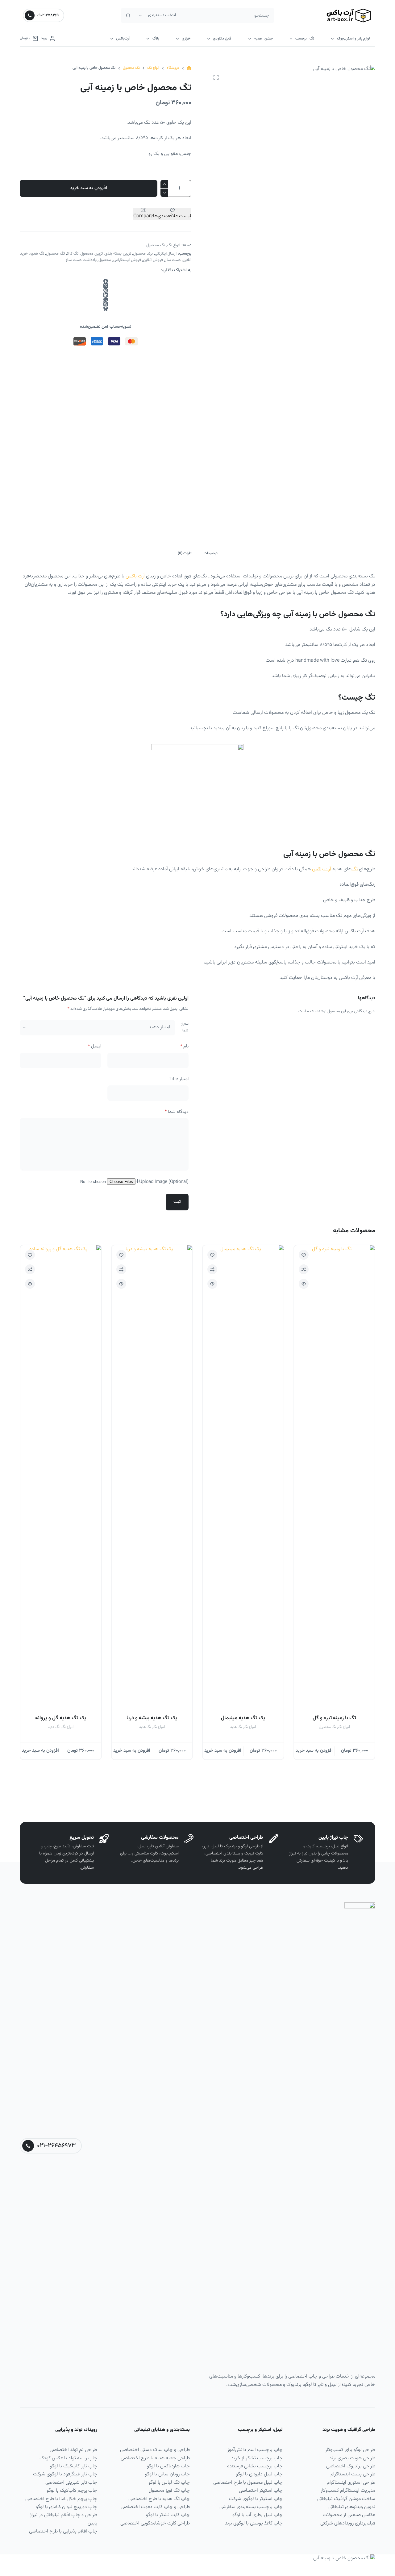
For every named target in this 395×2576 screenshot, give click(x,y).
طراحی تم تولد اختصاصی (73, 2450)
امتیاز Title (179, 1079)
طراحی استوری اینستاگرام (351, 2483)
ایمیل (95, 1046)
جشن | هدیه (264, 39)
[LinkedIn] (106, 295)
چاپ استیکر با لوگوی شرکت (256, 2499)
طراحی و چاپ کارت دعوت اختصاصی (155, 2507)
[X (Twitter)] (106, 286)
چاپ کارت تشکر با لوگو (168, 2515)
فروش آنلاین (153, 260)
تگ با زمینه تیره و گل (334, 1718)
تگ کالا (73, 254)
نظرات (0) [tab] (185, 553)
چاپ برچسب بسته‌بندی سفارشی (251, 2507)
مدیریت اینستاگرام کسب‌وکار (348, 2491)
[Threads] (106, 304)
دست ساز (173, 260)
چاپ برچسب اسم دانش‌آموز (255, 2450)
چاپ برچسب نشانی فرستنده (255, 2466)
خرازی (186, 39)
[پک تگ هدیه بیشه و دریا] (152, 1477)
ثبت (177, 1202)
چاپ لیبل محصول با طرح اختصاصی (248, 2483)
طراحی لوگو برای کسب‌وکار (350, 2450)
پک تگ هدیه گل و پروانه (61, 1718)
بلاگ (156, 39)
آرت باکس (135, 576)
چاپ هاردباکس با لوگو (168, 2466)
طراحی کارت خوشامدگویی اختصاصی (155, 2523)
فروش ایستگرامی (127, 260)
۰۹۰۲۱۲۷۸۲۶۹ (48, 15)
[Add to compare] (304, 1269)
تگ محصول (156, 245)
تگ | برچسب (305, 39)
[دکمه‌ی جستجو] (128, 15)
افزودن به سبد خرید (89, 188)
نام (184, 1046)
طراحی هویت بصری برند (352, 2458)
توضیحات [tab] (211, 553)
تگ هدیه (37, 254)
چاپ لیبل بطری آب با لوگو (258, 2515)
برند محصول (143, 254)
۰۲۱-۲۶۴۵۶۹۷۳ (56, 2146)
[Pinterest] (106, 290)
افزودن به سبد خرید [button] (314, 1751)
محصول (105, 260)
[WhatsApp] (106, 300)
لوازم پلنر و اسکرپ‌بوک (353, 39)
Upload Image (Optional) (164, 1182)
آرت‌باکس (123, 39)
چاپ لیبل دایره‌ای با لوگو (259, 2474)
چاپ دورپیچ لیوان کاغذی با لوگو (67, 2507)
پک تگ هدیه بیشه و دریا (152, 1718)
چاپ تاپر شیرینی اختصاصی (71, 2483)
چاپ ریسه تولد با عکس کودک (68, 2458)
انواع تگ (174, 245)
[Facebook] (106, 281)
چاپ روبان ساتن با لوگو (167, 2474)
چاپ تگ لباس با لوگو (169, 2483)
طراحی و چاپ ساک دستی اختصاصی (155, 2450)
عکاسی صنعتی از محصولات (349, 2515)
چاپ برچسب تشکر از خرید (257, 2458)
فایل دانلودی (222, 39)
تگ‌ (355, 869)
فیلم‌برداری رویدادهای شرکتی (348, 2523)
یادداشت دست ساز (81, 260)
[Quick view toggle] (304, 1284)
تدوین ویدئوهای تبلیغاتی (352, 2507)
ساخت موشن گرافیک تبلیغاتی (346, 2499)
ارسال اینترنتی (166, 254)
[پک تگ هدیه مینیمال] (243, 1477)
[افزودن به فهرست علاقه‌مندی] (304, 1255)
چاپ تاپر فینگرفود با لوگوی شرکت (65, 2474)
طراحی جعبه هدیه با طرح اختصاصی (155, 2458)
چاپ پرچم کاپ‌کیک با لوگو (72, 2491)
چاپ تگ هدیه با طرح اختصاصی (159, 2499)
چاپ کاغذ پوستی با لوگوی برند (254, 2523)
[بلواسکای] (106, 309)
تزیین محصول (92, 254)
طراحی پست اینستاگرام (353, 2474)
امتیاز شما (185, 1027)
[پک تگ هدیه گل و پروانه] (61, 1477)
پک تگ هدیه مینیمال (243, 1718)
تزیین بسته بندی (118, 254)
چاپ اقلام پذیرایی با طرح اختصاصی (63, 2531)
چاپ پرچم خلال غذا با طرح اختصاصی (61, 2499)
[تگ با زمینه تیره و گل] (335, 1477)
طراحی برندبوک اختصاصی (351, 2466)
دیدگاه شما (177, 1112)
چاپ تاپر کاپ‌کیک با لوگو (74, 2466)
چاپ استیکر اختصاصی (261, 2491)
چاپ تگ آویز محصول (169, 2491)
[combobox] (227, 15)
